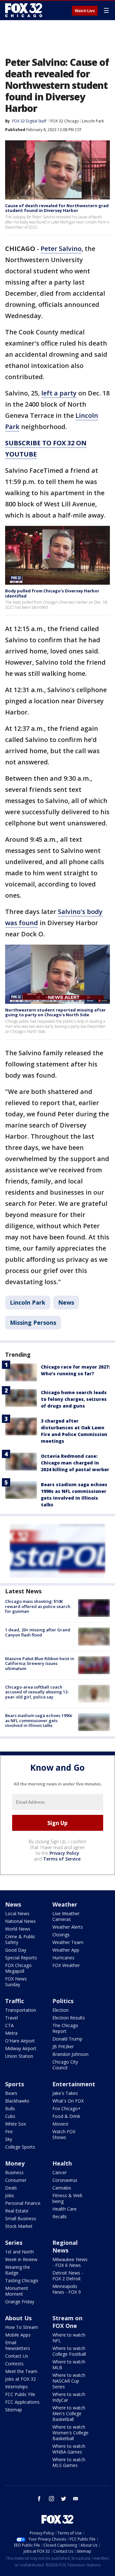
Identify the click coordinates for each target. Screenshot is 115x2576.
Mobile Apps (18, 2335)
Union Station (19, 2056)
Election (61, 2010)
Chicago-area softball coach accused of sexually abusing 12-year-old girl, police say (37, 1692)
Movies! (60, 2124)
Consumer (16, 2180)
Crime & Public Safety (20, 1939)
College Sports (20, 2147)
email (76, 2499)
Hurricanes (63, 1958)
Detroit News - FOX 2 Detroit (68, 2276)
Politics (63, 2001)
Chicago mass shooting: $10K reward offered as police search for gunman (38, 1606)
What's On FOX (68, 2101)
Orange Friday (20, 2302)
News (66, 1302)
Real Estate (17, 2211)
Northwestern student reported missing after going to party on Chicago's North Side (55, 1012)
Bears (11, 2093)
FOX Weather (66, 1965)
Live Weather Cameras (66, 1916)
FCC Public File (20, 2394)
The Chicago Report (65, 2028)
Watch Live (85, 11)
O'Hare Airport (20, 2041)
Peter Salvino (61, 249)
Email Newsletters (18, 2345)
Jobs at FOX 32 (20, 2379)
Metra (11, 2033)
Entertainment (74, 2084)
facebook (39, 2499)
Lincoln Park (93, 121)
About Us (18, 2318)
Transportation (21, 2010)
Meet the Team (21, 2371)
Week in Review (21, 2259)
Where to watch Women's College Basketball (70, 2433)
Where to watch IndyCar (69, 2397)
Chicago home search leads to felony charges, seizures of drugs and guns (74, 1399)
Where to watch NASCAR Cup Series (69, 2381)
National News (20, 1921)
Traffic (15, 2001)
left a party (59, 393)
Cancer (60, 2172)
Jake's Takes (65, 2093)
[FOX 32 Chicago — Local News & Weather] (24, 10)
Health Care (65, 2209)
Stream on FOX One (67, 2322)
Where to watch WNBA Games (69, 2449)
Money (15, 2163)
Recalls (60, 2217)
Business (14, 2172)
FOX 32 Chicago (65, 121)
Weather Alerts (68, 1927)
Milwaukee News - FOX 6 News (70, 2262)
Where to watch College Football (69, 2351)
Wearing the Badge (18, 2270)
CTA (9, 2025)
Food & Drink (66, 2116)
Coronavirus (65, 2180)
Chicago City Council (65, 2065)
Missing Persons (33, 1323)
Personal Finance (23, 2203)
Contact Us (17, 2356)
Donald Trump (67, 2039)
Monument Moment (17, 2291)
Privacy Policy (64, 1853)
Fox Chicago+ (67, 2108)
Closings (61, 1935)
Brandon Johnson (70, 2054)
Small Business (21, 2218)
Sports (15, 2084)
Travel (11, 2018)
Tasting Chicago (22, 2280)
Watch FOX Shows (64, 2134)
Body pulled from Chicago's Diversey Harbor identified (52, 593)
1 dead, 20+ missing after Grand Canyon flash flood (38, 1632)
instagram (51, 2499)
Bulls (10, 2108)
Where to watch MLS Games (69, 2462)
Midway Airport (21, 2048)
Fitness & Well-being (68, 2198)
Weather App (66, 1950)
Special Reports (21, 1958)
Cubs (10, 2116)
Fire (9, 2131)
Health (62, 2163)
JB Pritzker (63, 2046)
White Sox (15, 2124)
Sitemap (14, 2410)
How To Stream (22, 2327)
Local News (17, 1913)
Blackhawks (17, 2101)
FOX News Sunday (16, 1982)
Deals (11, 2188)
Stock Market (19, 2226)
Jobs (10, 2195)
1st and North (19, 2252)
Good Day (16, 1950)
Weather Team (68, 1942)
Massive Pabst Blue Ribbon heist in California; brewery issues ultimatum (40, 1663)
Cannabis (62, 2188)
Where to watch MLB (69, 2365)
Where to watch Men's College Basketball (69, 2413)
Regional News (65, 2246)
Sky (9, 2139)
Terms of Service (62, 1859)
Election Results (69, 2018)
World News (18, 1929)
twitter (64, 2499)
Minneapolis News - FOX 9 (67, 2289)
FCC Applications (22, 2402)
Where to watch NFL (69, 2338)
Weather (65, 1904)
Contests (14, 2364)
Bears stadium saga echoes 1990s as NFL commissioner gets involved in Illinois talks (39, 1720)
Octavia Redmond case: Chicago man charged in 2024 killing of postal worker (75, 1463)
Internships (16, 2387)
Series (14, 2243)
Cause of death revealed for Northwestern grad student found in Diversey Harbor (57, 208)
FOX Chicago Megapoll (18, 1968)
